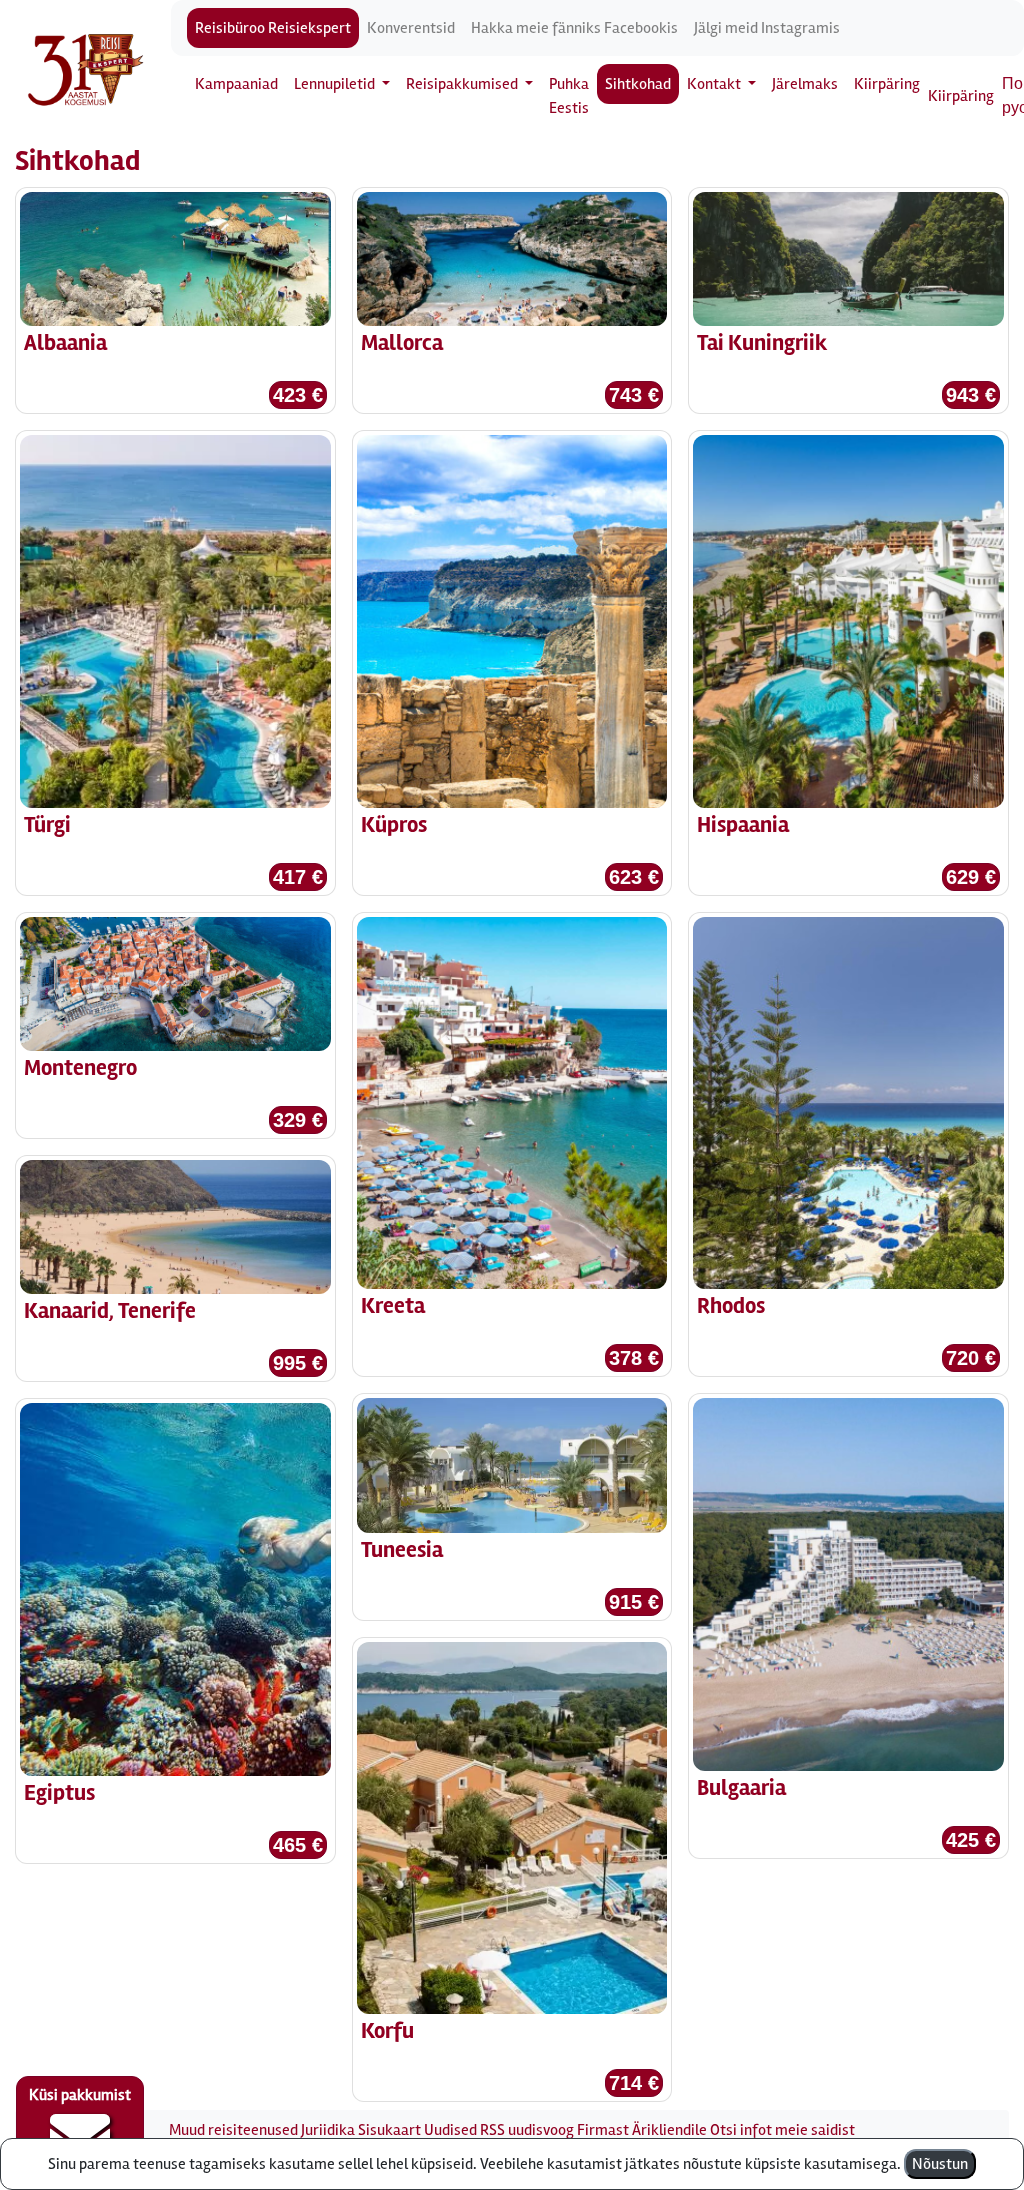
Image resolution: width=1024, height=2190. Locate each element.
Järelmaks (805, 84)
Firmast (603, 2130)
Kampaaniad (236, 84)
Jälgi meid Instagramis (767, 28)
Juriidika (328, 2130)
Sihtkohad (638, 84)
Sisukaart (389, 2130)
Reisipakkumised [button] (463, 84)
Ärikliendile (669, 2130)
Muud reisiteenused (233, 2130)
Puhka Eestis (569, 96)
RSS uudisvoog (527, 2130)
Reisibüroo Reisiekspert (273, 28)
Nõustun (940, 2164)
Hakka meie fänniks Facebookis (574, 28)
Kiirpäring (887, 84)
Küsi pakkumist (80, 2095)
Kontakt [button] (715, 84)
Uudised (450, 2130)
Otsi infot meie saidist (782, 2130)
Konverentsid (411, 28)
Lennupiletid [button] (336, 84)
